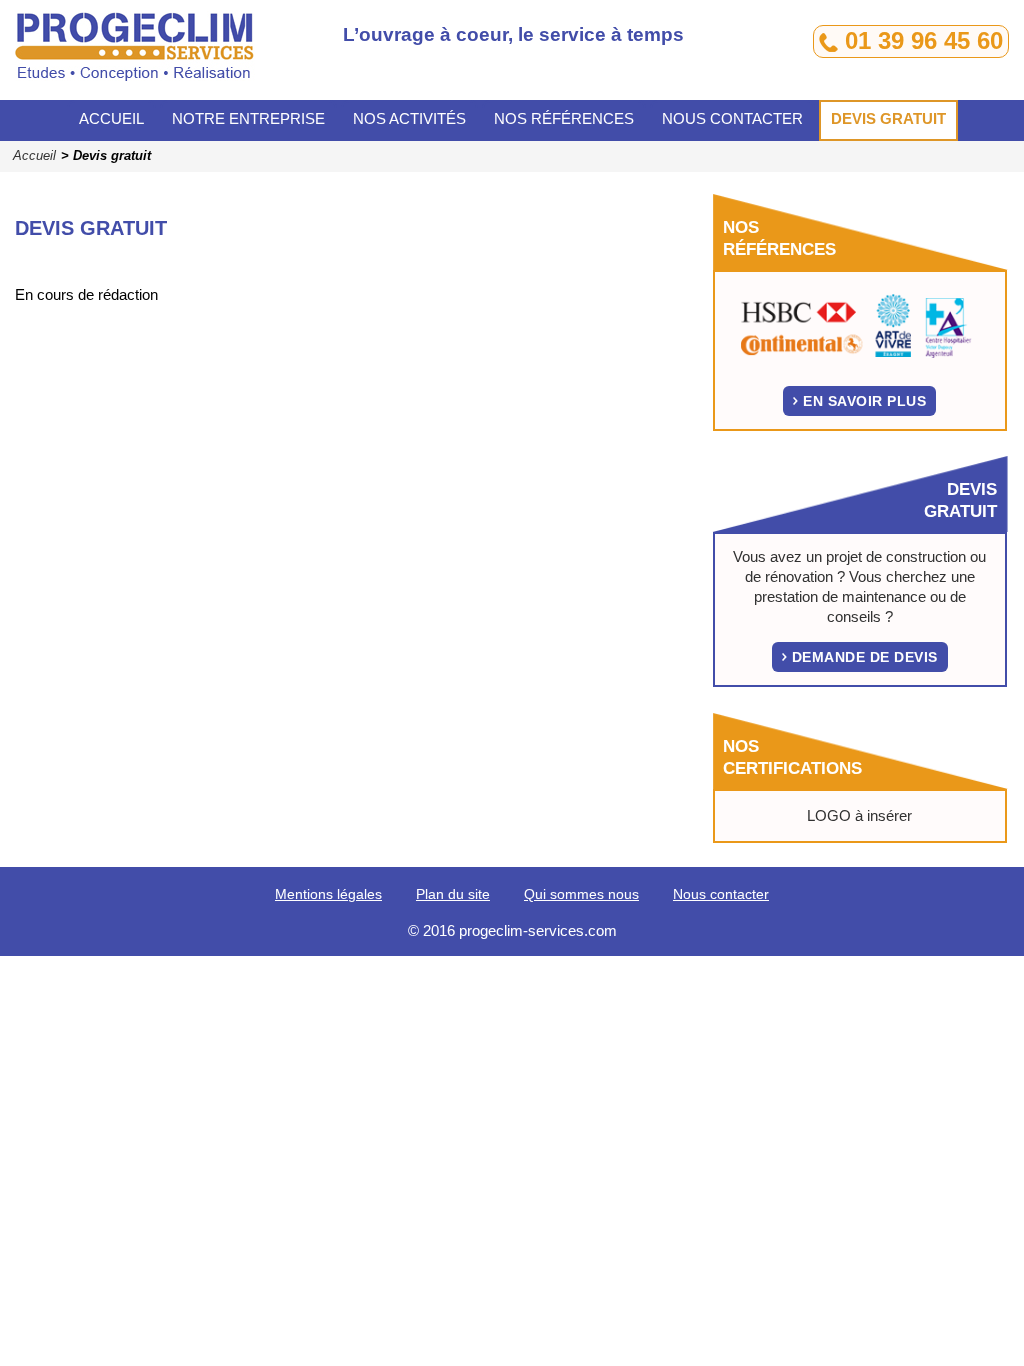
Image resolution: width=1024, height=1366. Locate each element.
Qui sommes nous (581, 894)
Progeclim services (160, 55)
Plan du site (453, 894)
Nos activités (409, 118)
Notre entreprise (248, 118)
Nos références (564, 118)
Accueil (111, 118)
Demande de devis (865, 657)
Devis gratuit (888, 118)
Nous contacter (732, 118)
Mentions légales (328, 894)
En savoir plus (864, 401)
